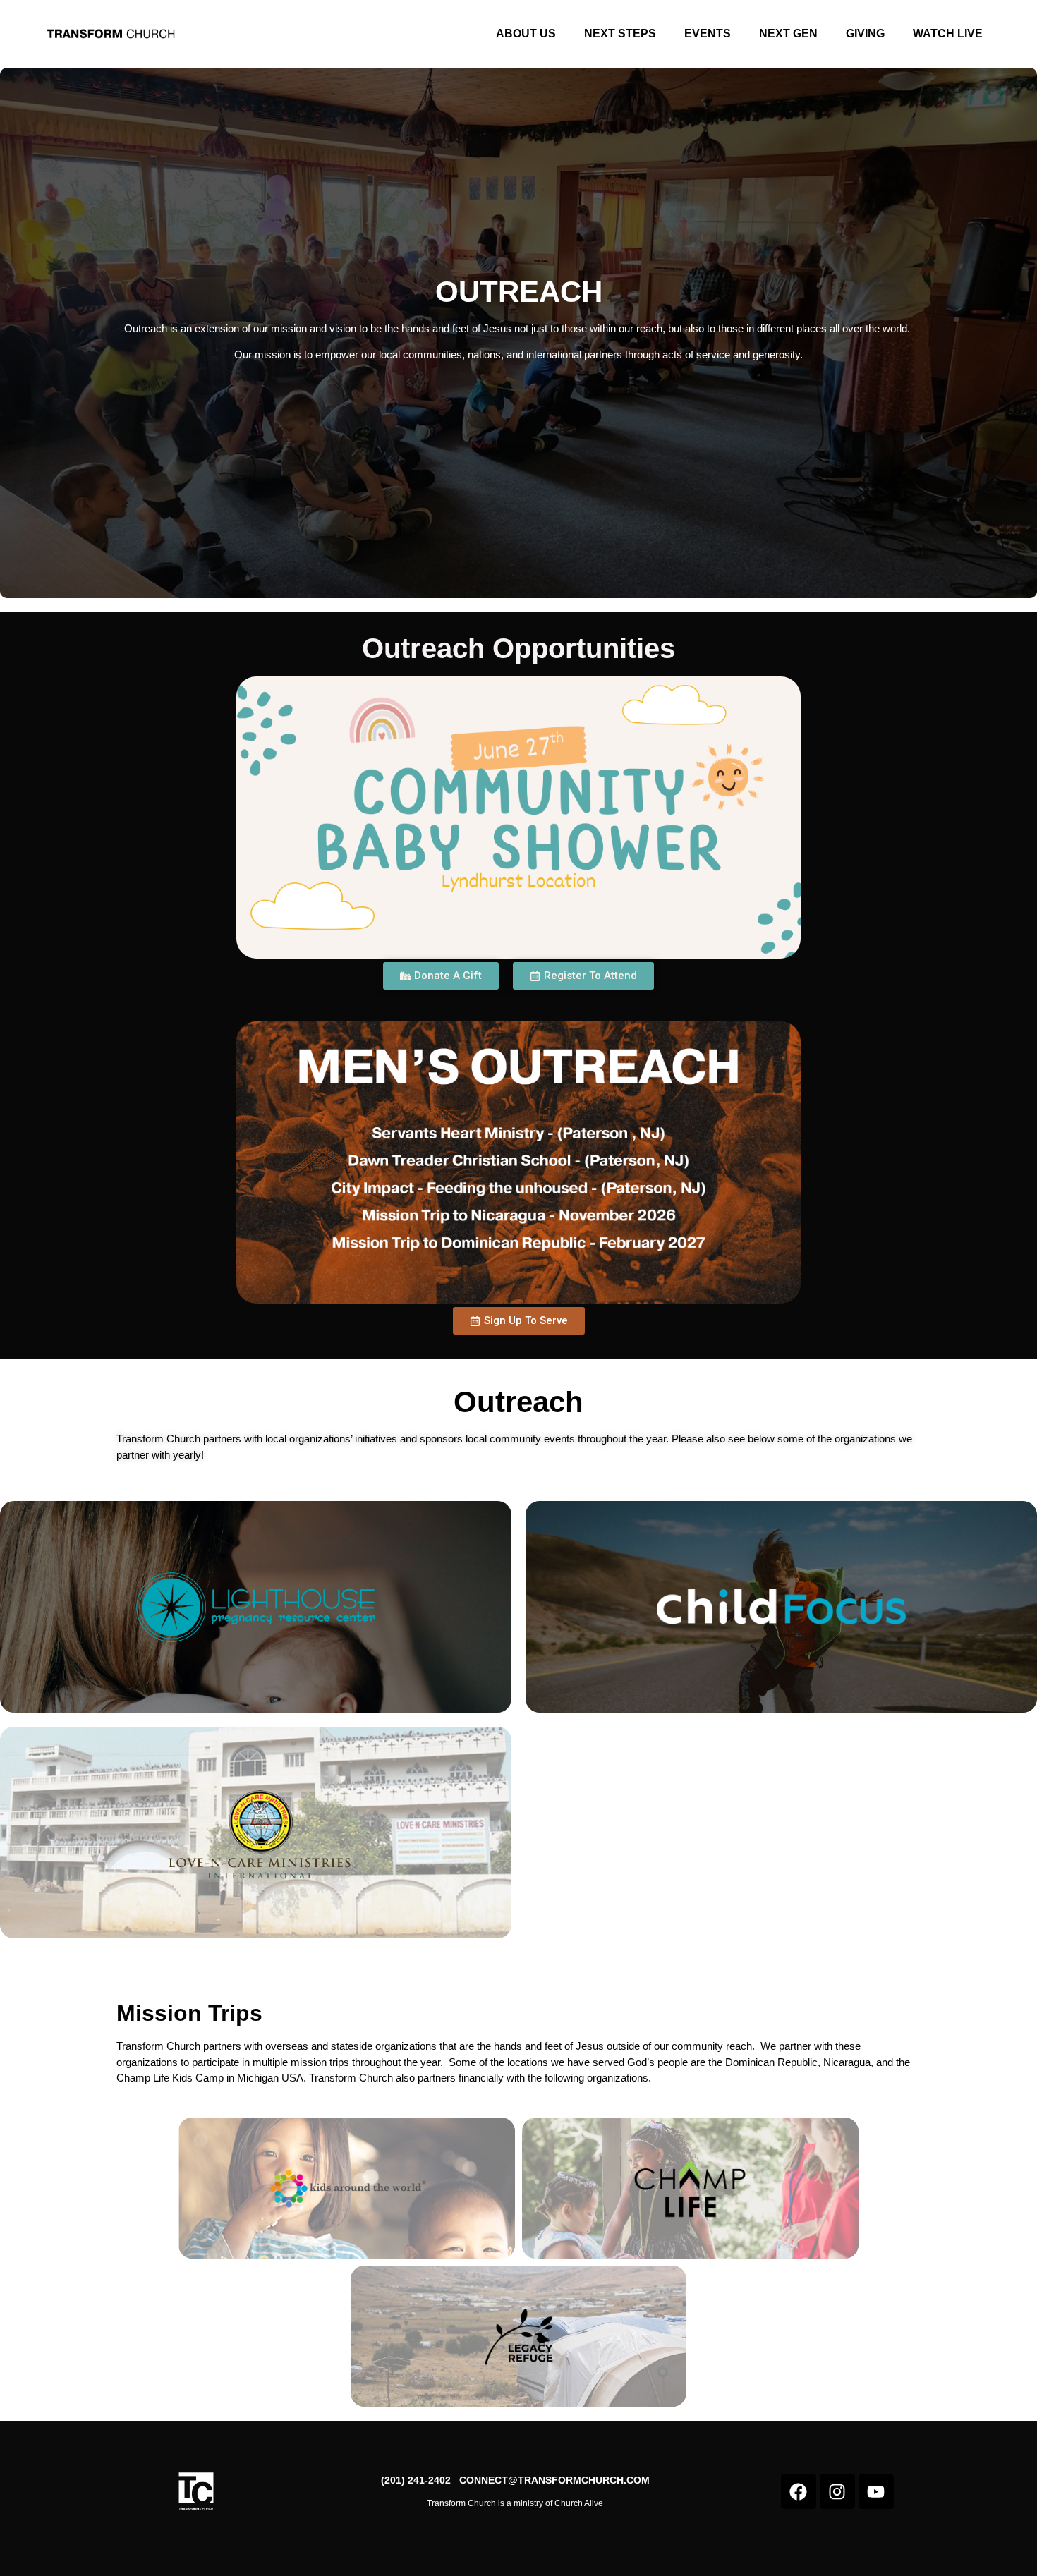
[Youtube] (876, 2491)
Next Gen (788, 34)
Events (708, 34)
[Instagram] (837, 2491)
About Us (526, 34)
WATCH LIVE (948, 34)
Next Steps (620, 34)
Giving (865, 34)
